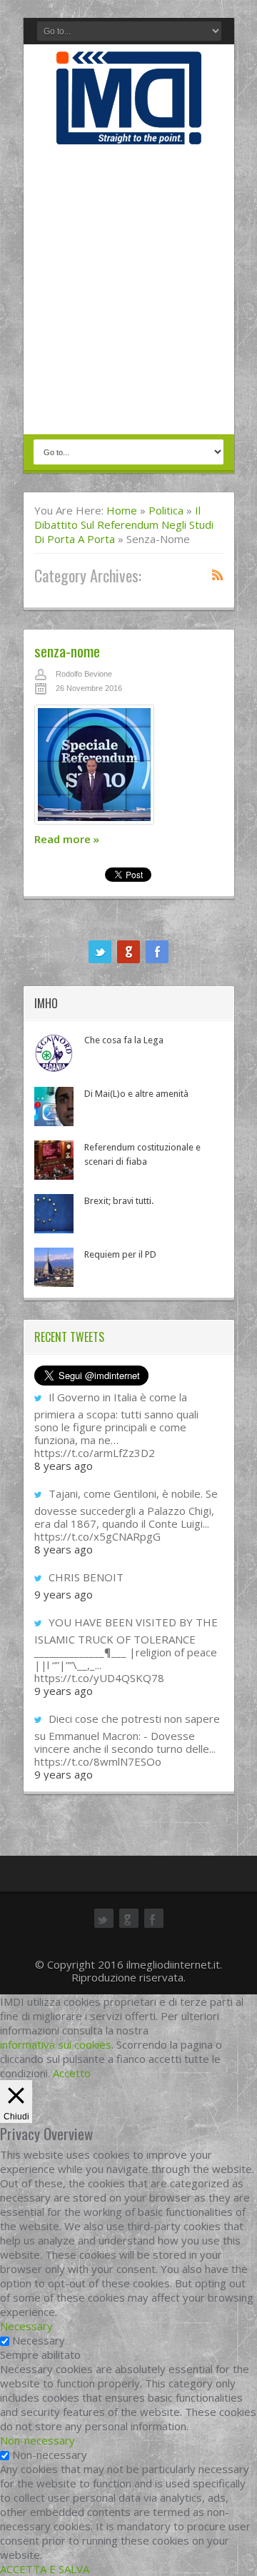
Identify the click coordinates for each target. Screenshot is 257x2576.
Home (122, 510)
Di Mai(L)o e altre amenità (136, 1094)
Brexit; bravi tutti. (119, 1201)
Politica (166, 510)
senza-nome (67, 651)
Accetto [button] (72, 2073)
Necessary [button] (26, 2326)
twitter (100, 952)
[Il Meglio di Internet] (129, 129)
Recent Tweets (69, 1337)
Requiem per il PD (120, 1254)
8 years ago (64, 1466)
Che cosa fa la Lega (124, 1040)
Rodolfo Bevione (84, 674)
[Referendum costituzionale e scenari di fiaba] (54, 1160)
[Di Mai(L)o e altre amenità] (54, 1107)
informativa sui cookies (56, 2044)
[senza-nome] (129, 768)
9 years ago (64, 1594)
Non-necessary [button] (37, 2440)
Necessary (39, 2340)
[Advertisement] (128, 291)
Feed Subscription (218, 575)
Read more (67, 839)
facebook (157, 952)
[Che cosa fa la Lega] (54, 1053)
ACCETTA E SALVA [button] (45, 2569)
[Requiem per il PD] (54, 1267)
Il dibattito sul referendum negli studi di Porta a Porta (124, 524)
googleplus (128, 952)
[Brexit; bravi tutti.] (54, 1214)
